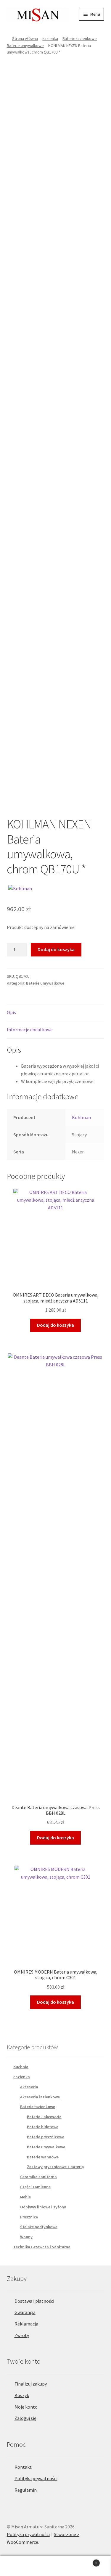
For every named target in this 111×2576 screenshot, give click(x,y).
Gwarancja (25, 2312)
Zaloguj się (25, 2418)
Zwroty (22, 2335)
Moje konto (26, 2407)
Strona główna (25, 38)
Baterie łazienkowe (80, 38)
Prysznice (29, 2217)
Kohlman (81, 1117)
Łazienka (50, 38)
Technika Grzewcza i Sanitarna (42, 2247)
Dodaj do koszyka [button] (55, 1325)
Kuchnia (21, 2067)
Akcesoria (29, 2087)
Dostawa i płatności (34, 2301)
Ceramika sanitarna (38, 2177)
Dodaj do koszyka (56, 949)
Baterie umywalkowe (25, 46)
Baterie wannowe (43, 2157)
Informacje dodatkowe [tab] (30, 1030)
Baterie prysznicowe (46, 2137)
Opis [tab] (11, 1012)
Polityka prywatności (36, 2478)
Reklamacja (26, 2324)
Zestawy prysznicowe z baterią (55, 2167)
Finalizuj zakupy (31, 2384)
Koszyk (22, 2395)
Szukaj (55, 2566)
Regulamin (26, 2490)
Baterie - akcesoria (44, 2117)
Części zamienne (35, 2187)
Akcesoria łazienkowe (40, 2097)
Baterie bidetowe (43, 2127)
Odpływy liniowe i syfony (43, 2207)
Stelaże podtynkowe (39, 2227)
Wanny (26, 2237)
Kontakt (23, 2467)
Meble (25, 2197)
